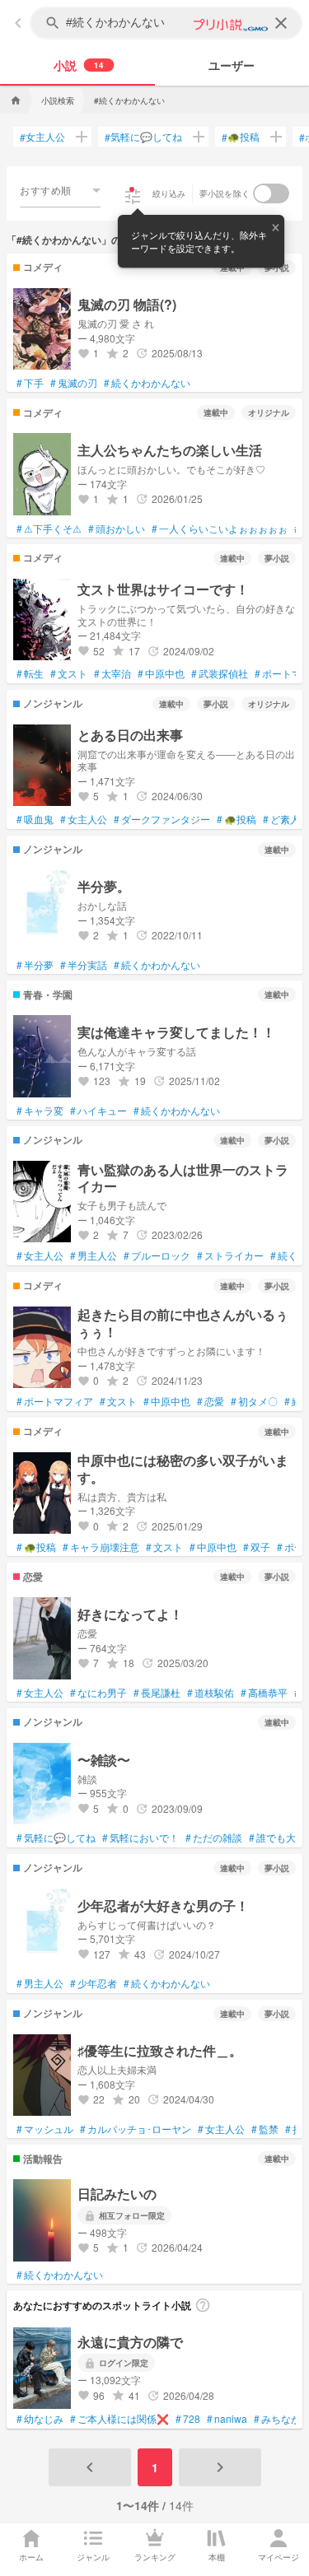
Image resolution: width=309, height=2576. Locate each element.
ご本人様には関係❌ (119, 2419)
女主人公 (42, 137)
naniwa (227, 2419)
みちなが (277, 2419)
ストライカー (230, 1255)
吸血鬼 (35, 819)
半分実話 (84, 965)
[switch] (271, 193)
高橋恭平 (264, 1693)
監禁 (265, 2129)
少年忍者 (94, 1983)
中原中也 (161, 673)
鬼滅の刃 (74, 383)
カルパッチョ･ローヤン (136, 2129)
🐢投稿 (241, 137)
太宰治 (112, 673)
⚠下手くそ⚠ (49, 529)
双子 (257, 1547)
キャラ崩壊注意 (101, 1547)
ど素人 (281, 819)
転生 (30, 673)
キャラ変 (40, 1111)
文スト (69, 673)
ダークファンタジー (162, 819)
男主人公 (94, 1255)
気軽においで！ (140, 1838)
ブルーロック (157, 1255)
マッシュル (45, 2129)
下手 (30, 383)
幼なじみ (40, 2419)
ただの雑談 (214, 1838)
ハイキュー (98, 1111)
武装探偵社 (220, 673)
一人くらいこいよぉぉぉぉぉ (220, 529)
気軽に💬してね (143, 137)
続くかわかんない (147, 383)
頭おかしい (117, 529)
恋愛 (211, 1401)
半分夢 (35, 965)
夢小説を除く (225, 193)
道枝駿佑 (211, 1693)
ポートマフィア (55, 1401)
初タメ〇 (254, 1401)
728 (188, 2419)
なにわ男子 (98, 1693)
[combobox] (60, 190)
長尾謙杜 (157, 1693)
